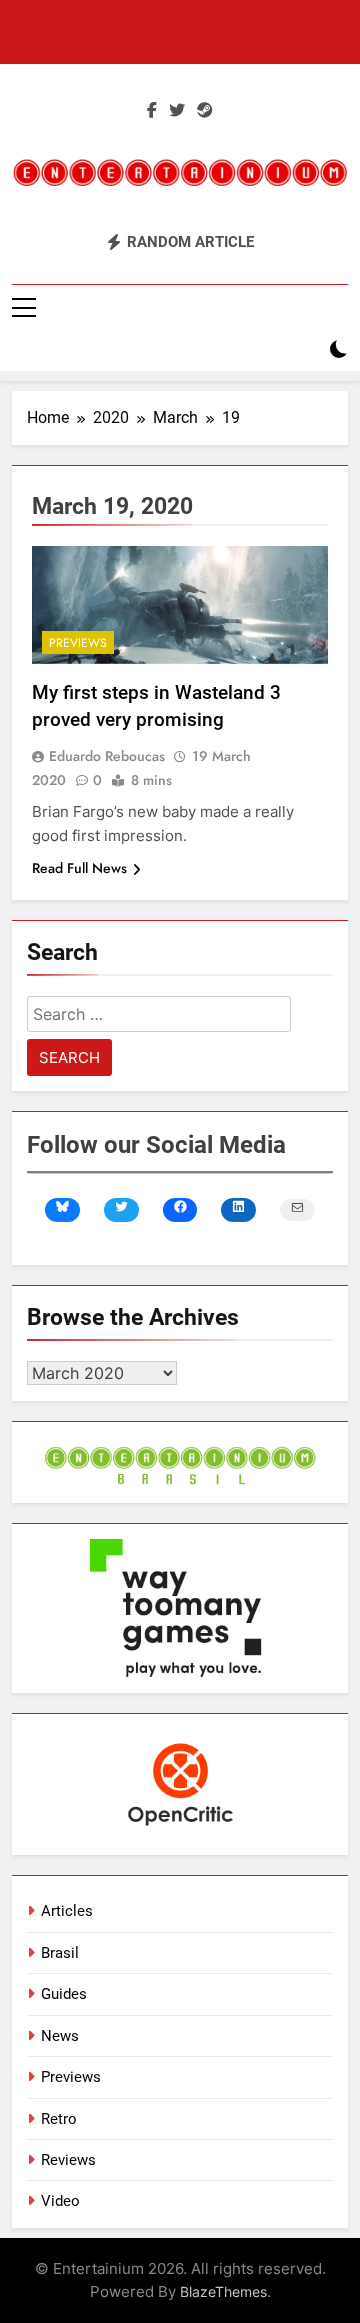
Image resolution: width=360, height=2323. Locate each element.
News (60, 2036)
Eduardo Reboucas (107, 756)
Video (60, 2201)
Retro (59, 2119)
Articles (67, 1911)
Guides (64, 1994)
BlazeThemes (223, 2291)
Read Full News (79, 868)
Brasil (60, 1953)
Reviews (68, 2160)
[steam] (205, 111)
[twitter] (177, 111)
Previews (78, 643)
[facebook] (152, 111)
